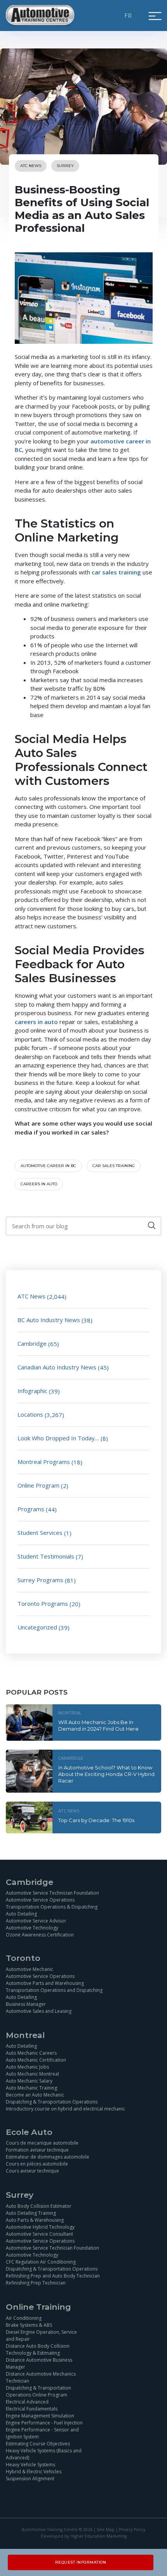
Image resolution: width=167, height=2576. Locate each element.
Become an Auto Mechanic (35, 2095)
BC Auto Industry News (49, 1320)
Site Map (106, 2529)
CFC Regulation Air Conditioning (41, 2262)
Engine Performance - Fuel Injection (44, 2423)
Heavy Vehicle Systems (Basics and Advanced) (44, 2454)
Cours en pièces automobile (37, 2164)
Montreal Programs (44, 1462)
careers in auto (36, 1022)
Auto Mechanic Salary (29, 2081)
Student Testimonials (46, 1556)
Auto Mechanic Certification (36, 2060)
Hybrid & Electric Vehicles (34, 2472)
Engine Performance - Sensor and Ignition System (42, 2433)
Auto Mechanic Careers (31, 2053)
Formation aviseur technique (37, 2150)
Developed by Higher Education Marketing (84, 2536)
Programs (31, 1509)
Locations (30, 1414)
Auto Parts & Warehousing (35, 2220)
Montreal (70, 1713)
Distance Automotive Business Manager (39, 2363)
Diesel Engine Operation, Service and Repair (41, 2335)
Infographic (32, 1391)
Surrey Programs (40, 1580)
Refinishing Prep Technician (36, 2283)
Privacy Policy (132, 2529)
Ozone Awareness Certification (40, 1935)
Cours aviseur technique (32, 2171)
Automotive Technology (32, 1928)
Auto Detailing (21, 1914)
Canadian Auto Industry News (57, 1367)
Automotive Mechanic (30, 1969)
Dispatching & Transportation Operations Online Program (38, 2391)
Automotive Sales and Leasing (39, 2011)
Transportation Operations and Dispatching (54, 1990)
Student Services (40, 1533)
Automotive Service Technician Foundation (52, 1893)
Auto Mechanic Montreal (32, 2074)
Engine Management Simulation (40, 2416)
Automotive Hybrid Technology (40, 2227)
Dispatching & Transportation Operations (52, 2102)
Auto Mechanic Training (31, 2088)
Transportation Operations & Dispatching (52, 1907)
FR (129, 16)
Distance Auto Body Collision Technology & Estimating (38, 2349)
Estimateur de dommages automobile (48, 2157)
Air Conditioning (24, 2318)
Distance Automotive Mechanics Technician (41, 2377)
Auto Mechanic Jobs (27, 2067)
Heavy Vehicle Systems (30, 2465)
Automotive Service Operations (40, 1900)
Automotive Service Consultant (39, 2234)
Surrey (65, 166)
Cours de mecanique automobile (42, 2143)
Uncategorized (37, 1627)
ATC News (31, 166)
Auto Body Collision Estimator (39, 2206)
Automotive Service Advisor (36, 1921)
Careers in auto (39, 1184)
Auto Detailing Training (31, 2213)
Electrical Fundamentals (32, 2409)
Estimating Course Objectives (38, 2444)
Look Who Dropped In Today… (58, 1438)
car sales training (116, 572)
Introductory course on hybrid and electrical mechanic (65, 2109)
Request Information (81, 2562)
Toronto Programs (43, 1604)
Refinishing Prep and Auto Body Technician (53, 2276)
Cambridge (32, 1343)
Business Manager (26, 2004)
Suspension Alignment (30, 2479)
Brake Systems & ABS (29, 2325)
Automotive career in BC (48, 1166)
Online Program (38, 1485)
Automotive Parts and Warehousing (45, 1983)
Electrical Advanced (27, 2402)
